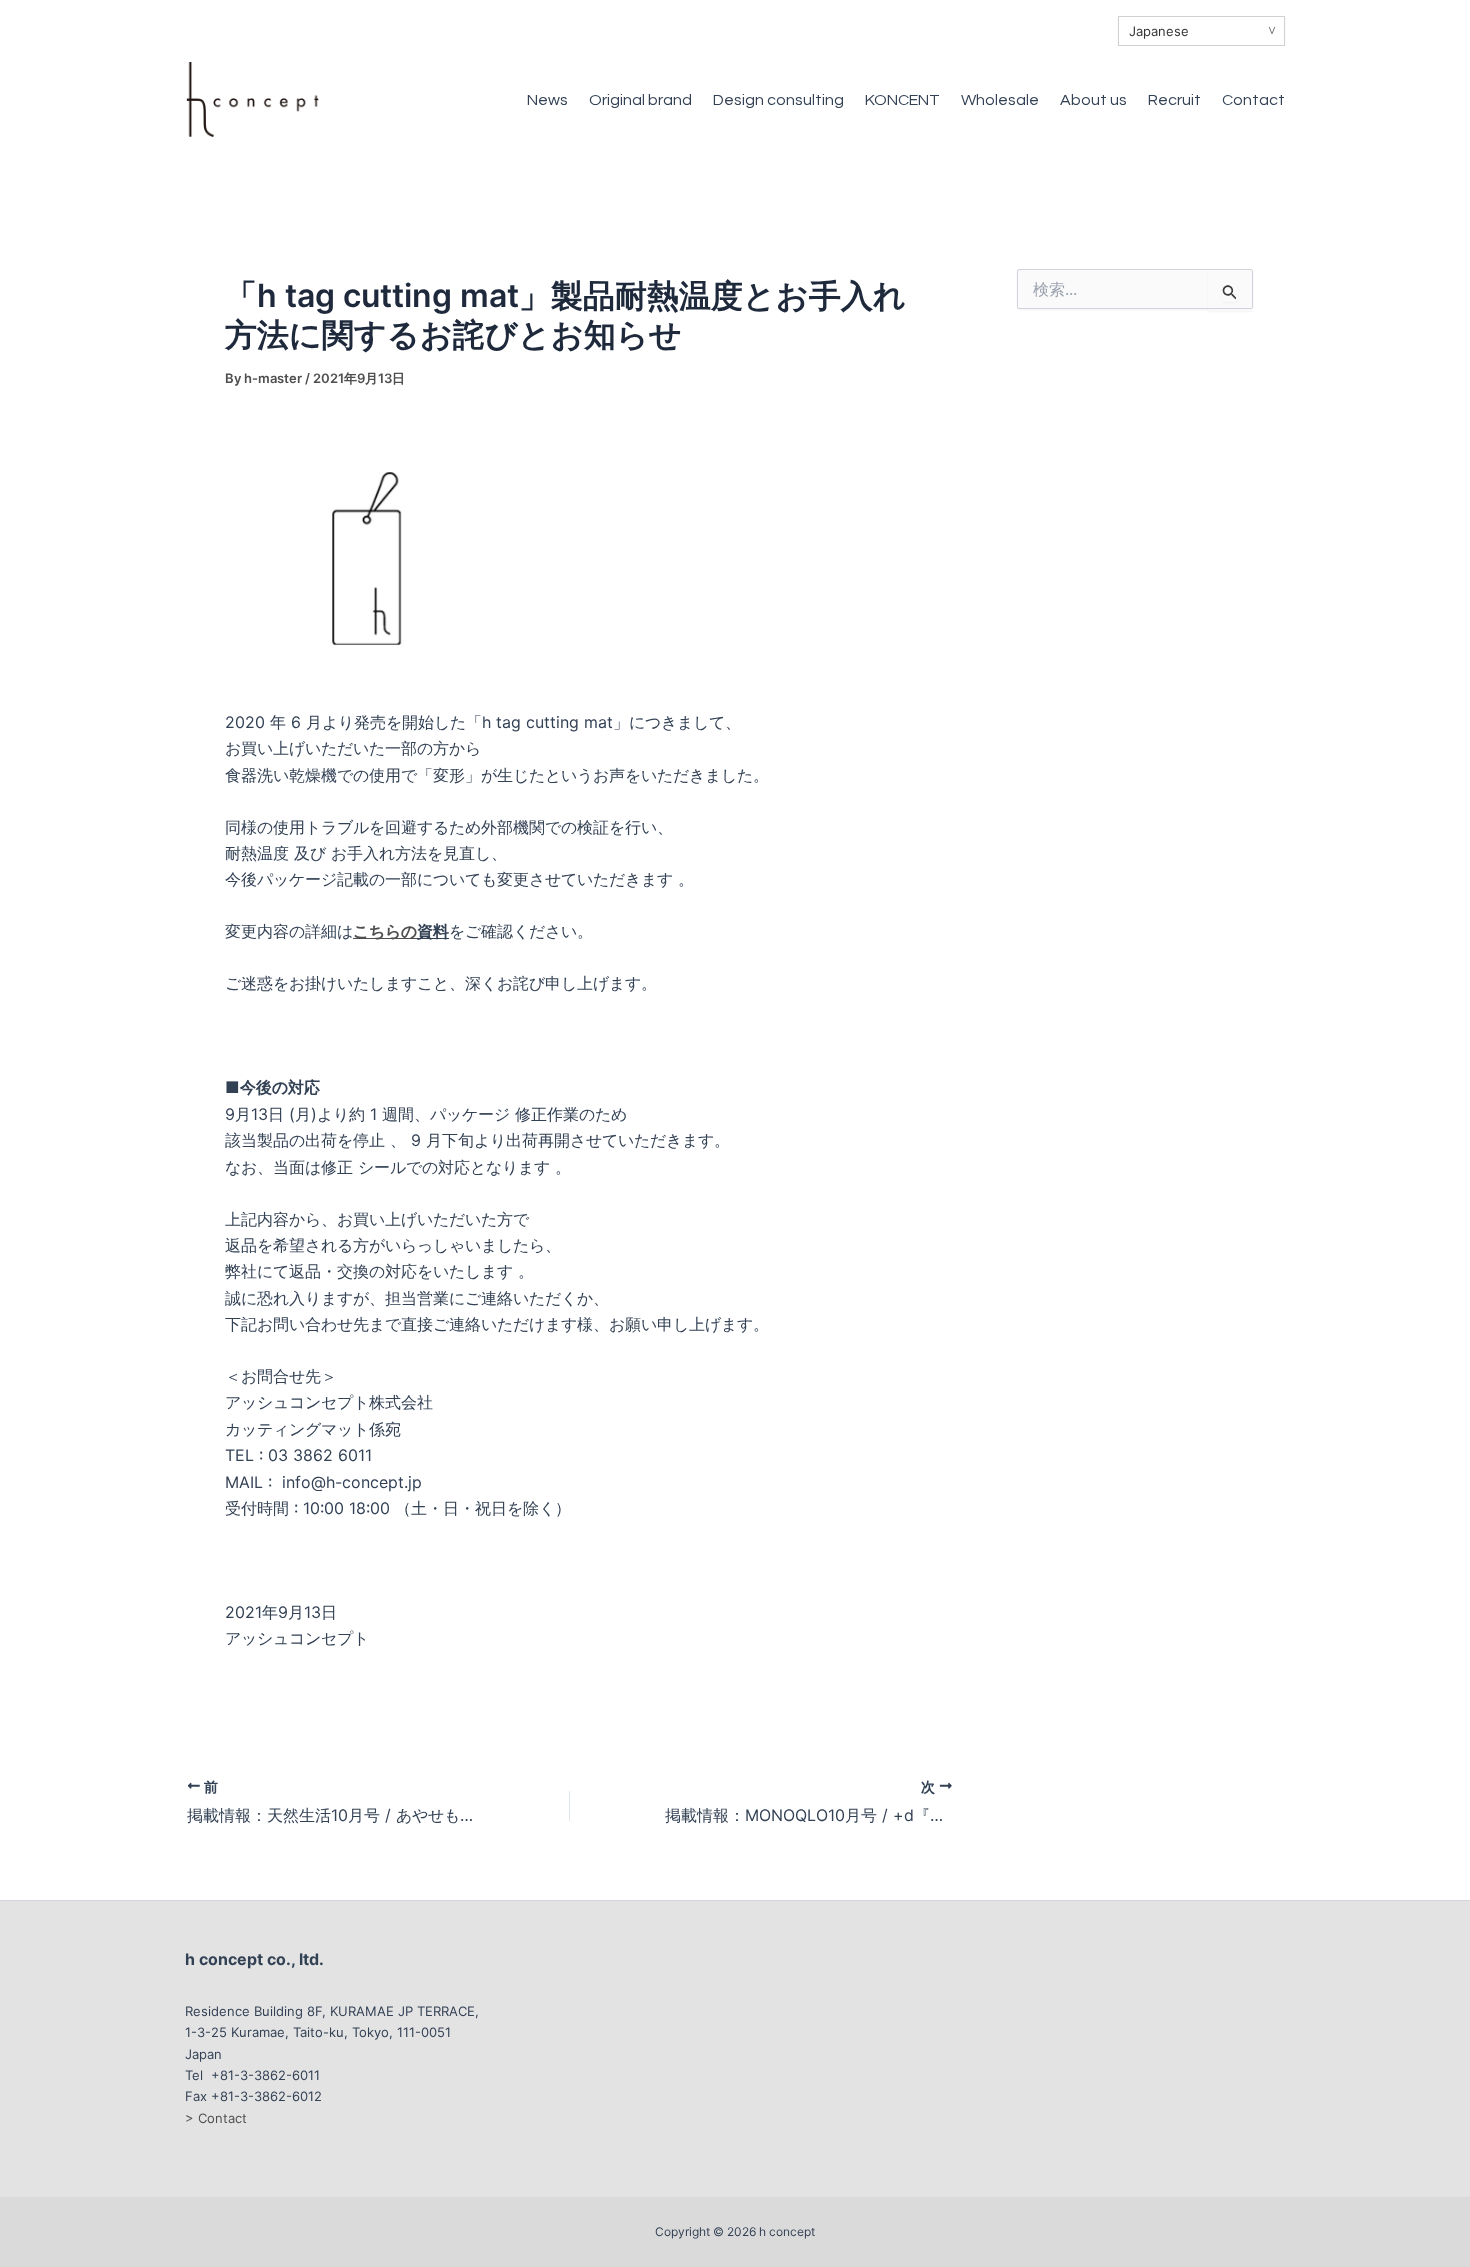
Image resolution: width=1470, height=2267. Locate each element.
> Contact (216, 2118)
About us (1093, 100)
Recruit (1174, 100)
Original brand (640, 100)
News (547, 100)
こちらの (385, 931)
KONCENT (902, 100)
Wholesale (1000, 100)
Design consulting (778, 100)
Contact (1253, 100)
